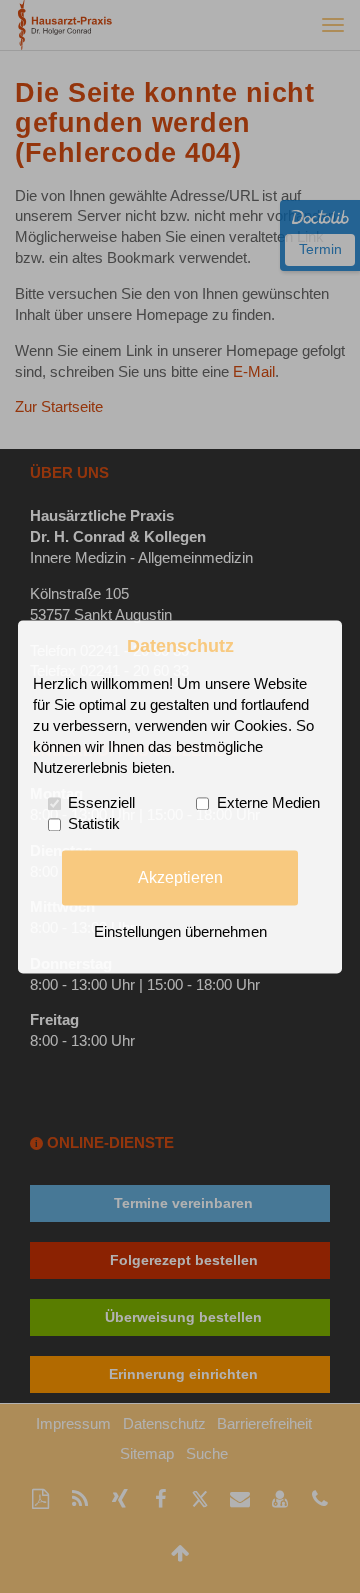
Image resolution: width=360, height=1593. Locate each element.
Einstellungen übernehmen (180, 932)
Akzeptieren (180, 877)
